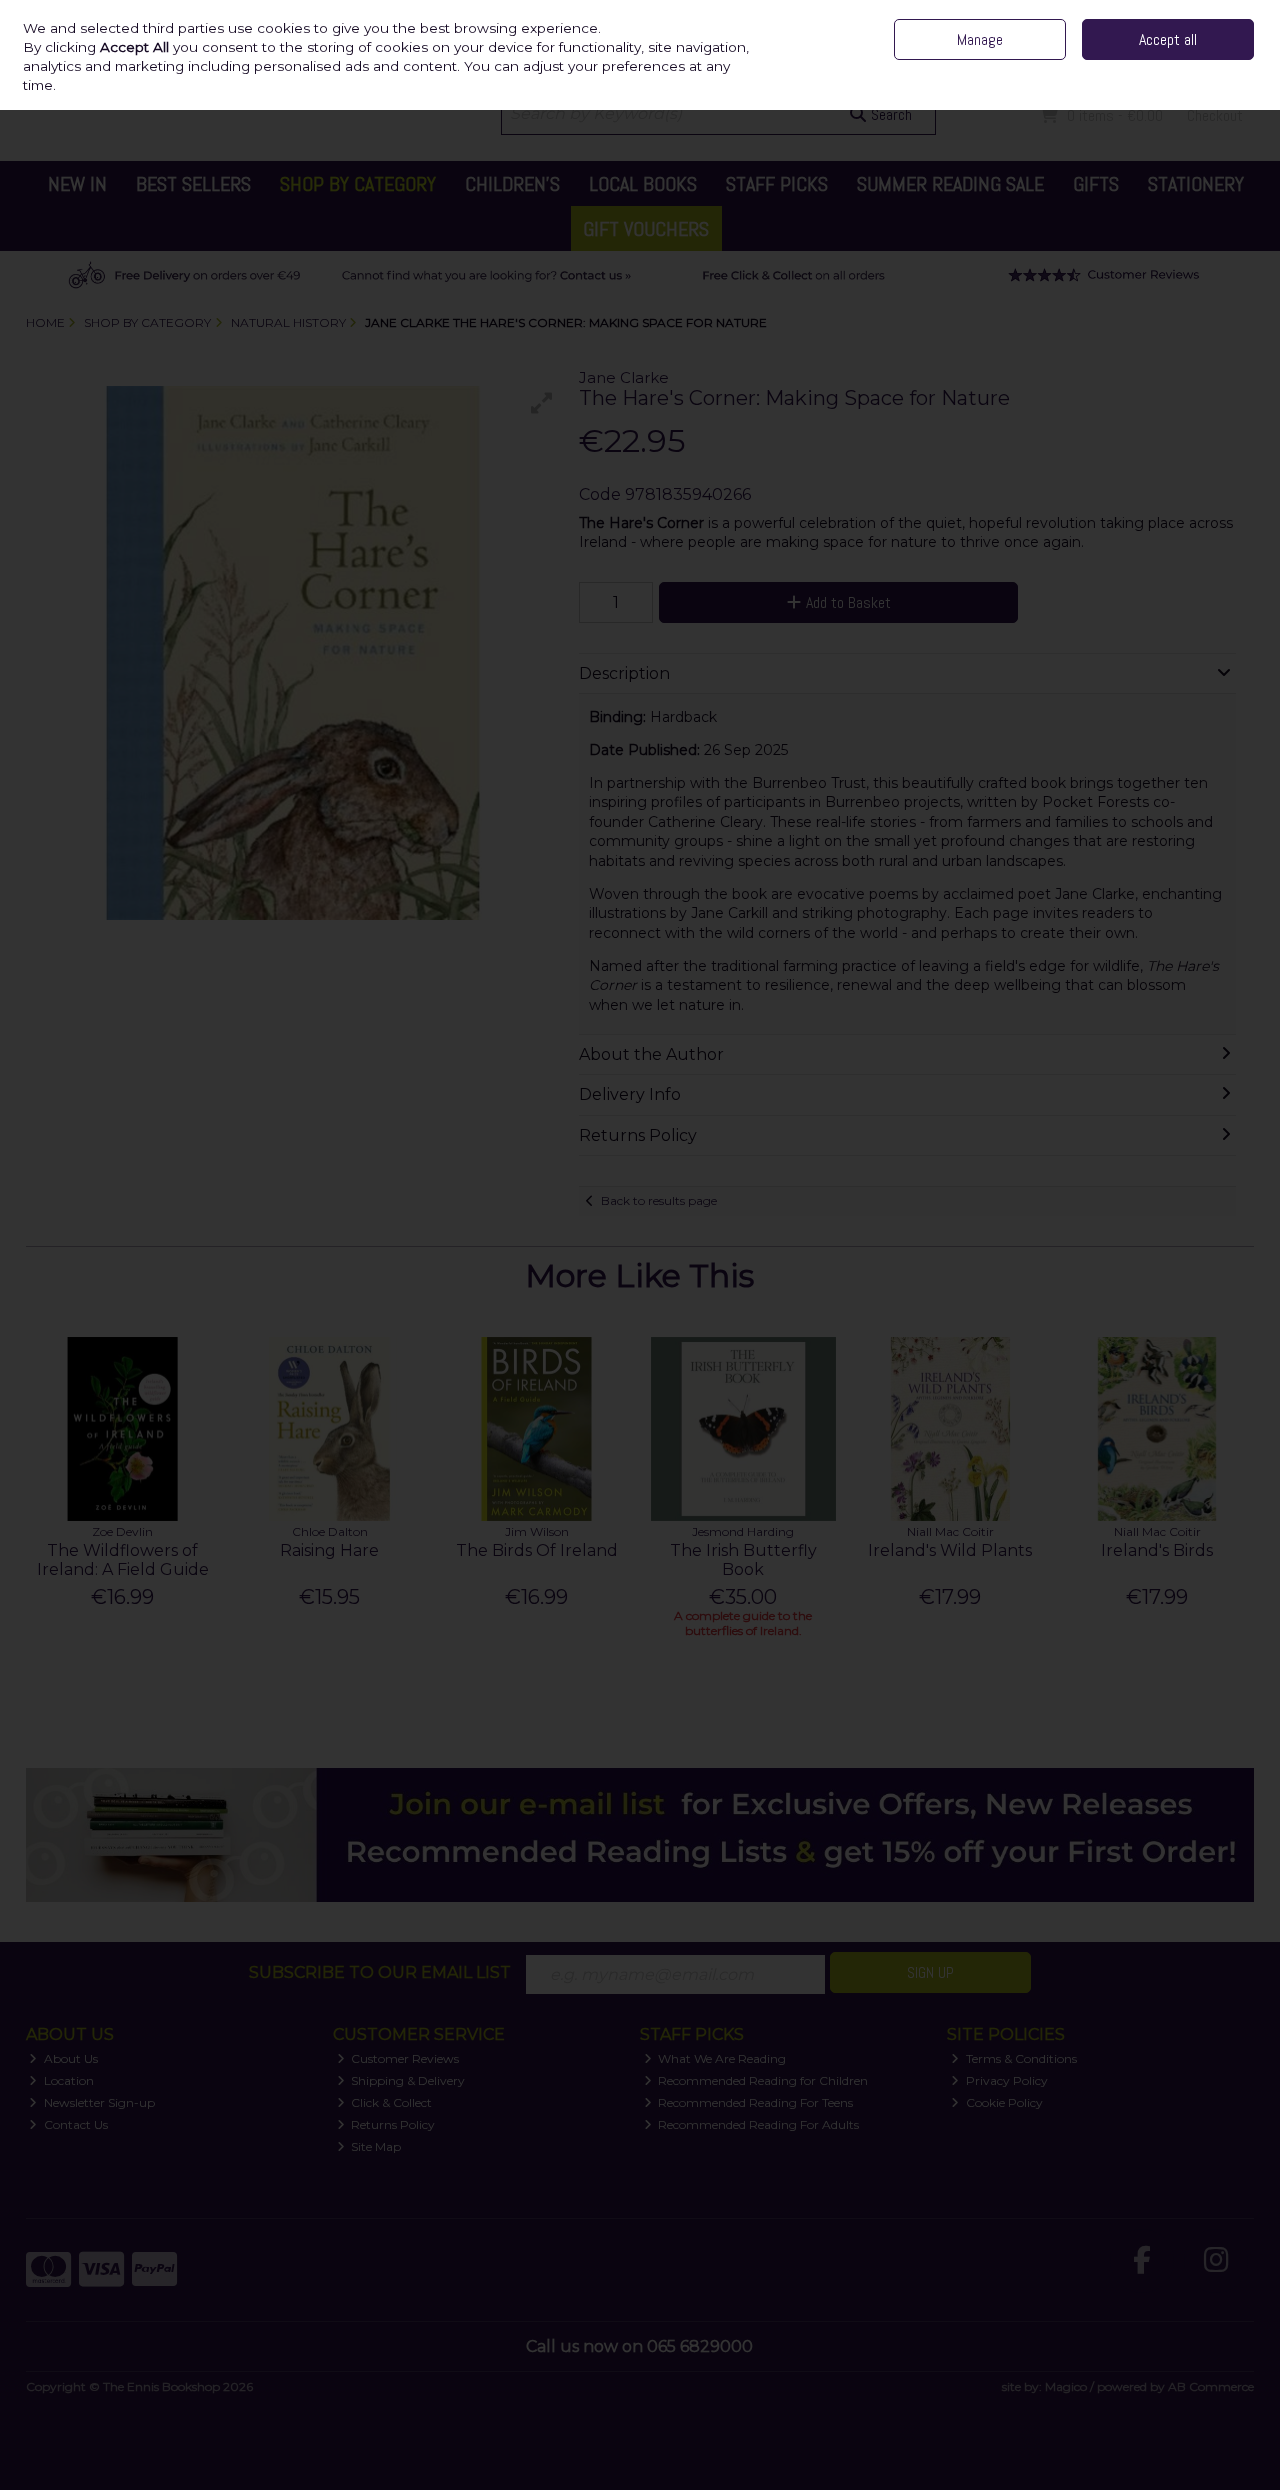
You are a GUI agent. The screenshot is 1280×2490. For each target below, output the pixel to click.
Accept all (1168, 39)
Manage (980, 39)
